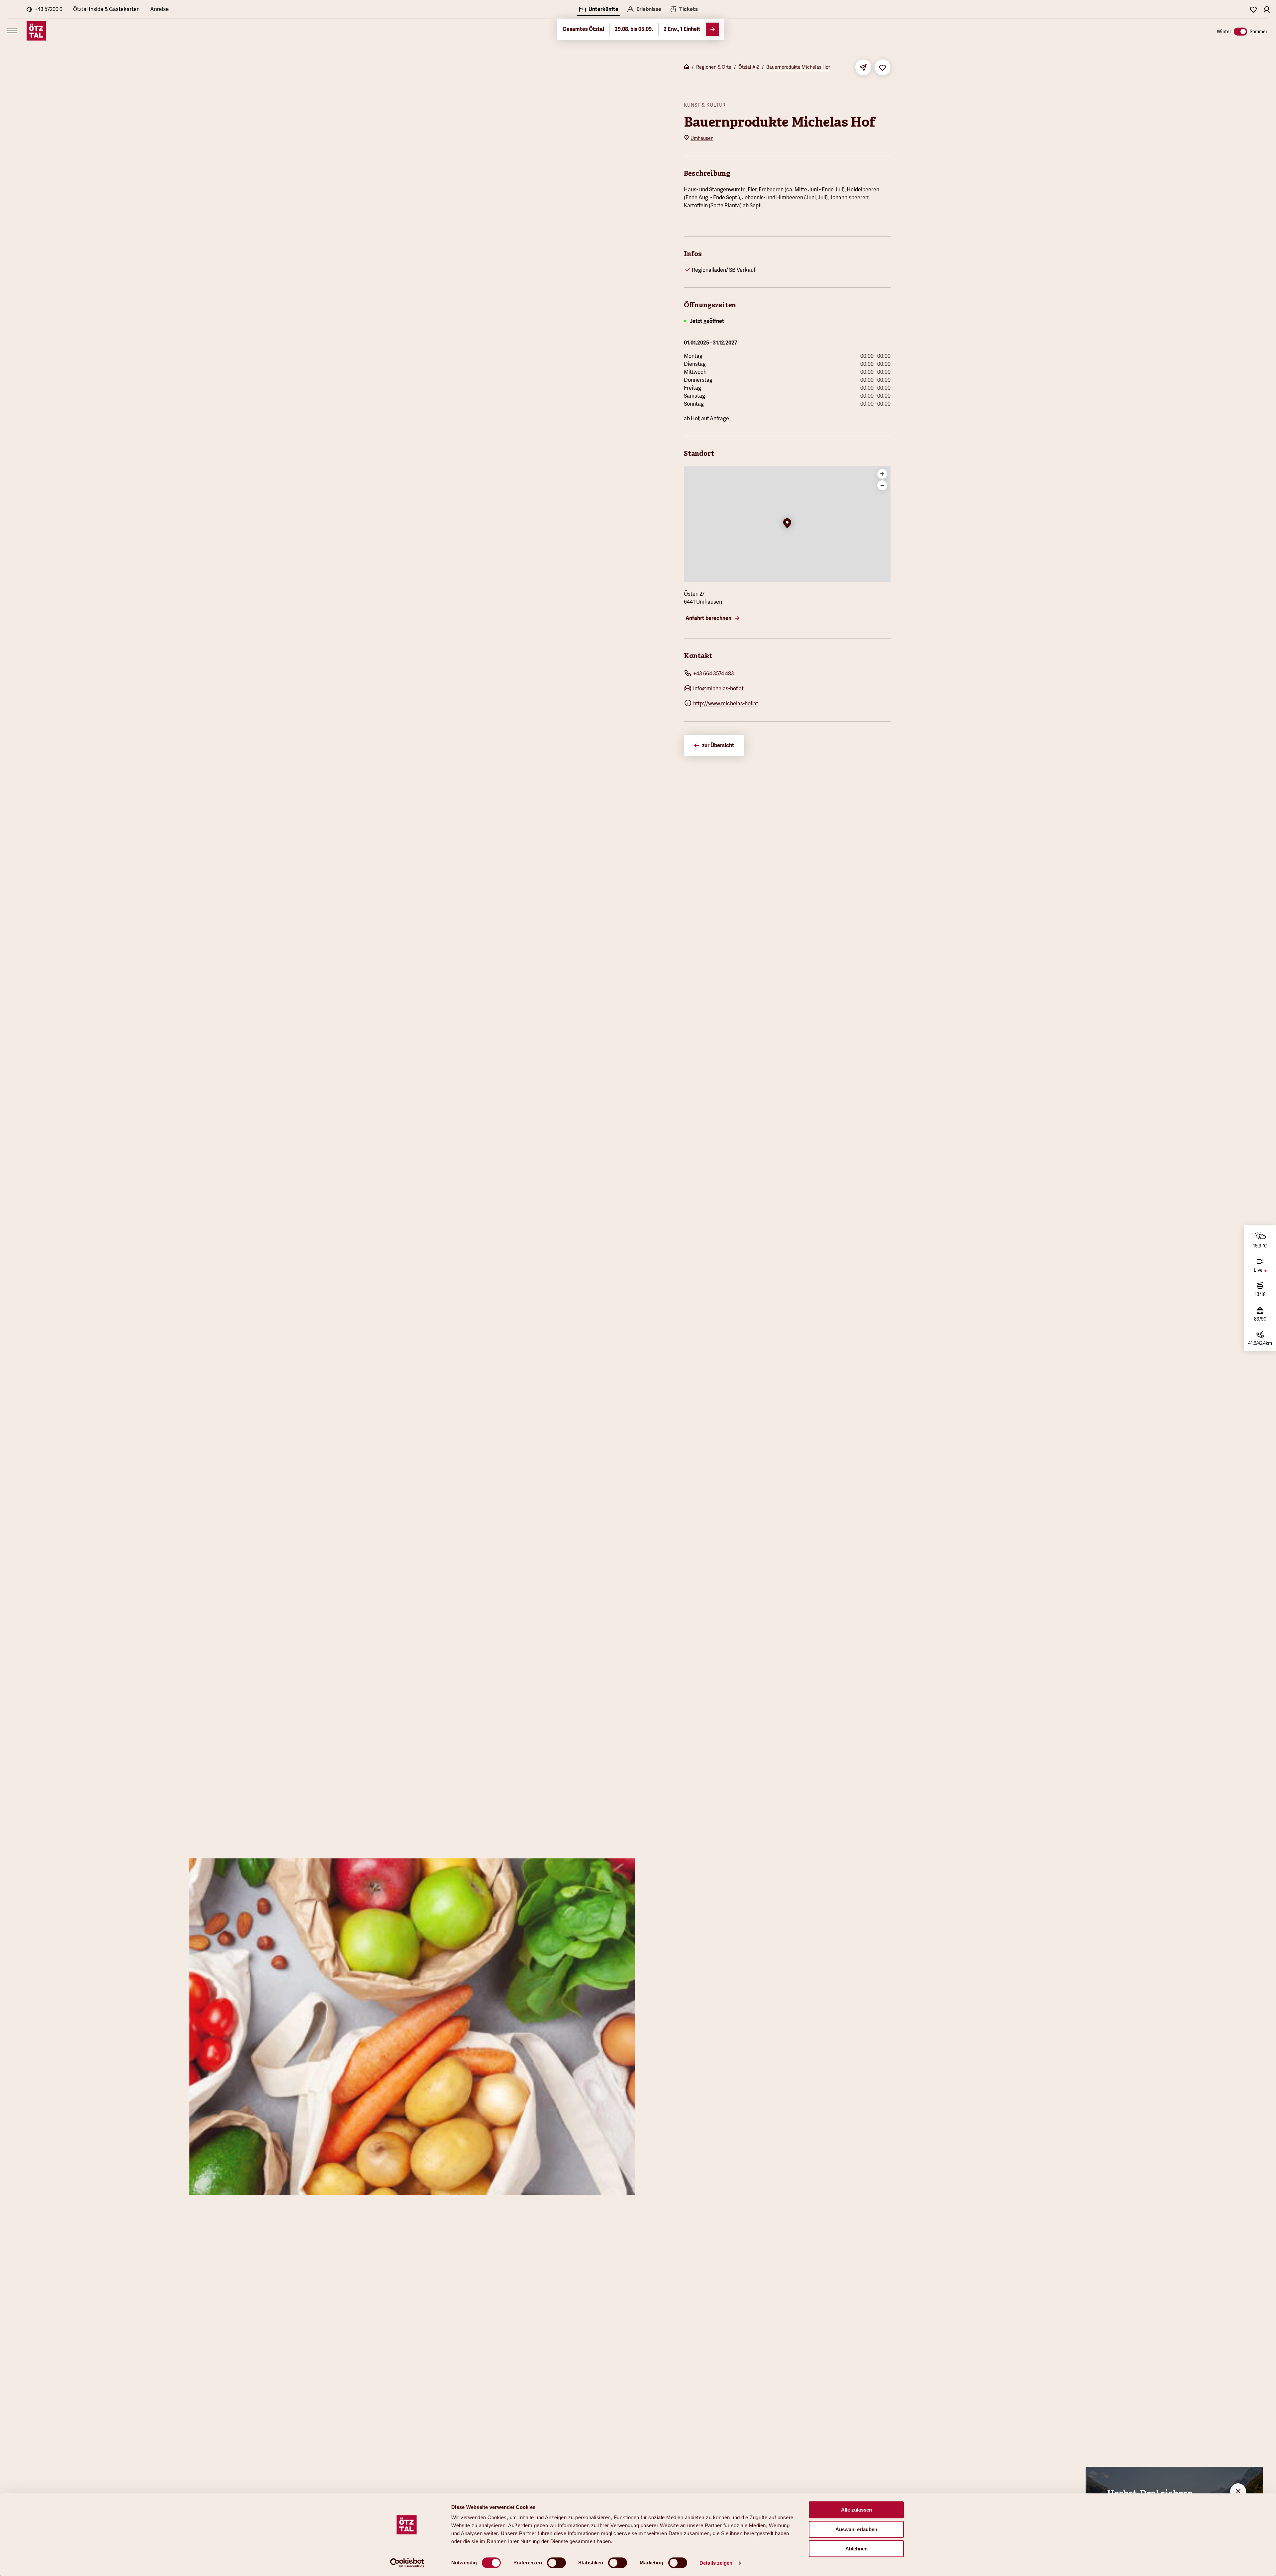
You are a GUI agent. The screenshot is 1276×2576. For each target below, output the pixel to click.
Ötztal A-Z (749, 67)
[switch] (556, 2563)
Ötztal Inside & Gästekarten (106, 9)
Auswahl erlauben (856, 2529)
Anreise (159, 9)
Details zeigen (716, 2563)
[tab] (598, 10)
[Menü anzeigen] (12, 31)
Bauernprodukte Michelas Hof (798, 67)
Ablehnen (856, 2549)
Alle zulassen (856, 2510)
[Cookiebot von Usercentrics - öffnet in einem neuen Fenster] (407, 2563)
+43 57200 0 (49, 9)
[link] (684, 10)
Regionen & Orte (714, 67)
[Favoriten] (1253, 9)
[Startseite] (687, 67)
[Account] (1267, 9)
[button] (787, 524)
